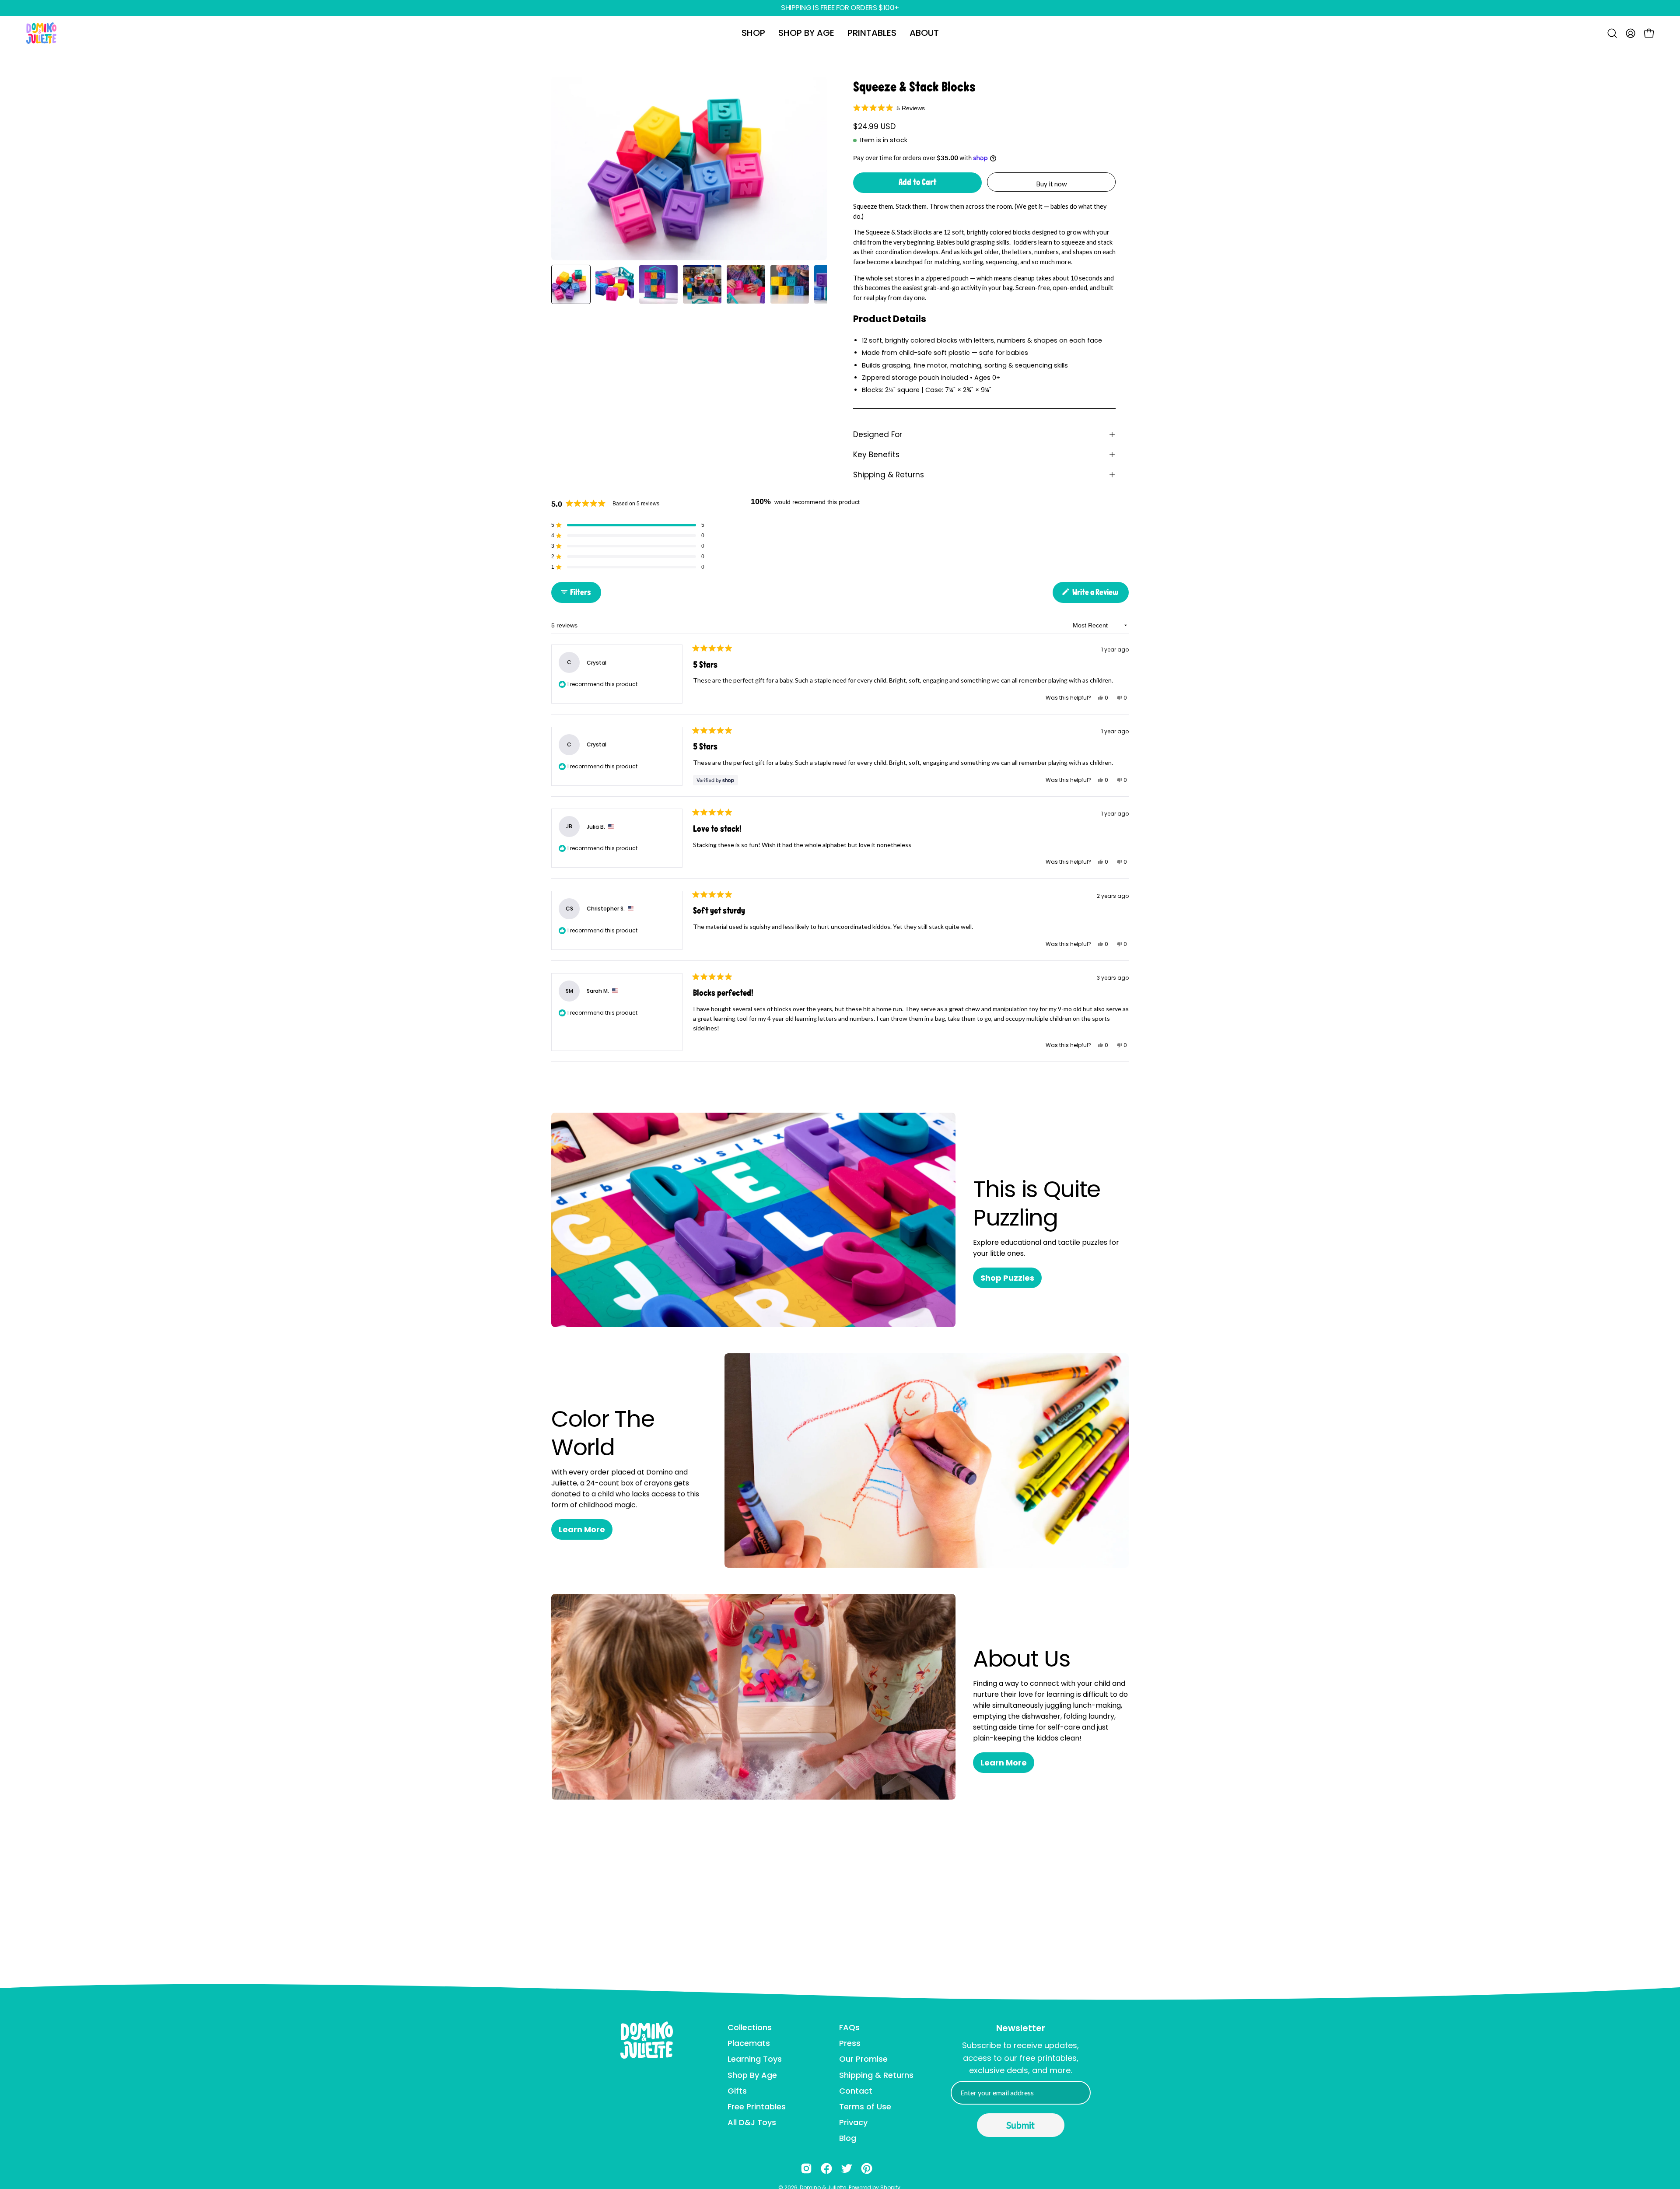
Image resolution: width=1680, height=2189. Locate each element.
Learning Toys (755, 2059)
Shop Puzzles (1007, 1278)
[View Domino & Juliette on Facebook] (826, 2168)
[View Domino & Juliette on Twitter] (847, 2168)
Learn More (582, 1529)
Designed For (878, 434)
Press (850, 2043)
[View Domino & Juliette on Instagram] (806, 2168)
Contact (856, 2091)
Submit (1020, 2125)
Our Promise (863, 2059)
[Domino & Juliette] (42, 33)
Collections (750, 2027)
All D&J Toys (752, 2122)
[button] (753, 33)
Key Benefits (876, 455)
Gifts (737, 2091)
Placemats (749, 2043)
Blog (848, 2138)
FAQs (849, 2027)
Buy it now (1052, 184)
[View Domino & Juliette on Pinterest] (867, 2168)
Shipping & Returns (889, 475)
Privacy (853, 2122)
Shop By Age (752, 2075)
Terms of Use (865, 2107)
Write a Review (1100, 595)
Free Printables (757, 2107)
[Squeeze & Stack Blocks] (571, 284)
